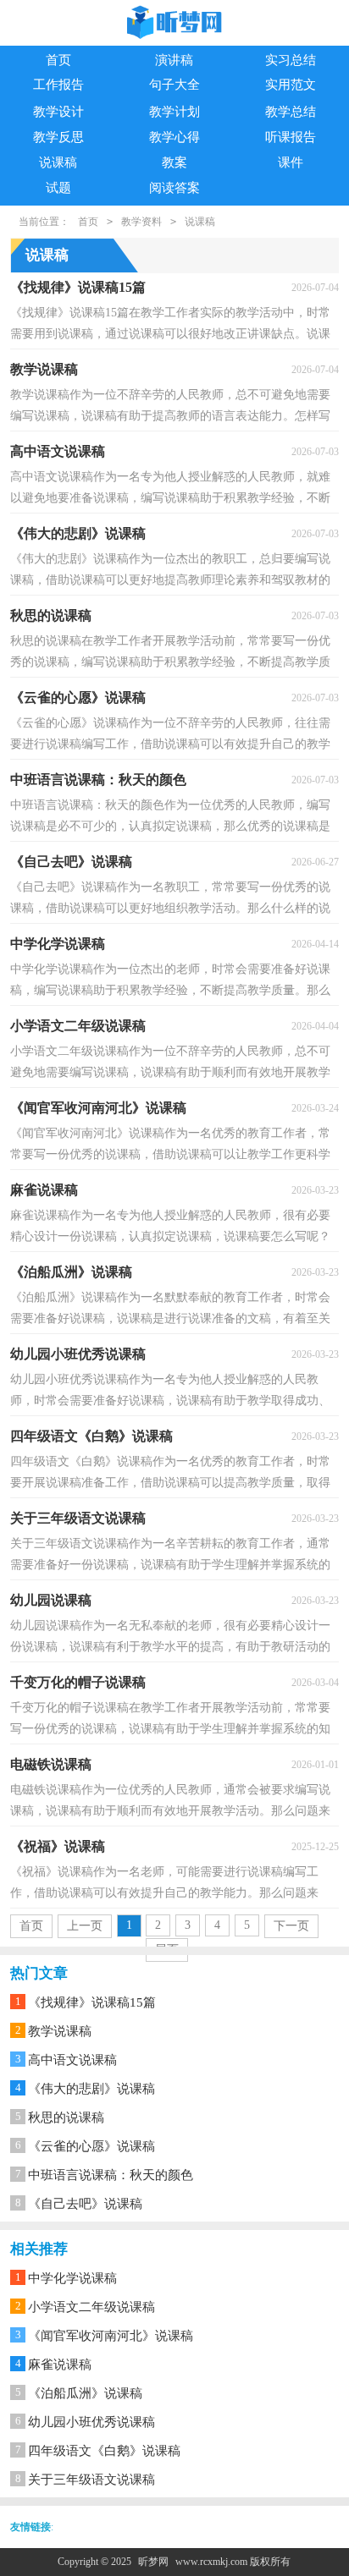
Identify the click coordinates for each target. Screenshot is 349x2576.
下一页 (291, 1926)
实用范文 (291, 85)
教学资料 (141, 222)
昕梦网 (153, 2562)
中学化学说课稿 (72, 2278)
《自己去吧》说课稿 (85, 2204)
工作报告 (58, 85)
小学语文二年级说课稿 (91, 2307)
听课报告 (291, 137)
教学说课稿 (60, 2031)
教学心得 (174, 137)
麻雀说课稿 (60, 2365)
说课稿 (58, 162)
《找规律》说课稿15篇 (92, 2002)
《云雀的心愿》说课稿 (91, 2146)
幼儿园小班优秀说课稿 (91, 2422)
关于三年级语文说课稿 (91, 2480)
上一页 (85, 1926)
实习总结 (291, 60)
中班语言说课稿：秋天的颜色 (111, 2175)
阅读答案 (174, 188)
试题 (58, 188)
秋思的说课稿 (66, 2117)
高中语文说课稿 (72, 2060)
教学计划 (174, 112)
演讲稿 (174, 60)
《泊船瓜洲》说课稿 (85, 2393)
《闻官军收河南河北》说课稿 (111, 2336)
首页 (58, 60)
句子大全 (174, 85)
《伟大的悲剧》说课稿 (91, 2089)
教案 (174, 162)
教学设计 (58, 112)
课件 (291, 162)
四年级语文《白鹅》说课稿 (104, 2451)
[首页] (174, 24)
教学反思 (58, 137)
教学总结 (291, 112)
